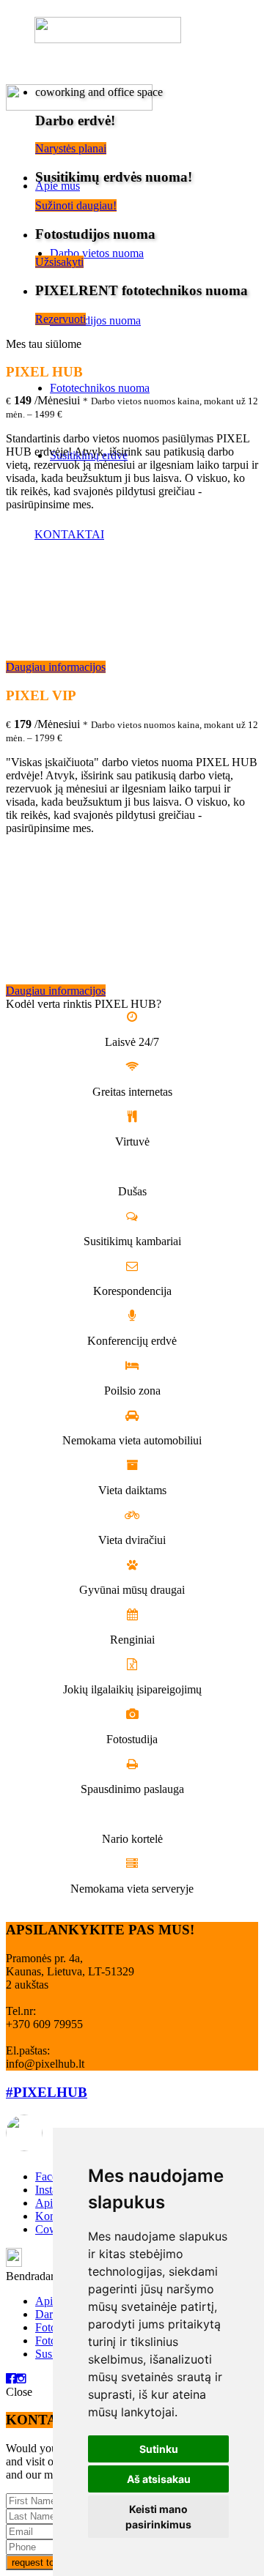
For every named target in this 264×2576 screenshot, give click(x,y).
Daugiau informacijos (56, 667)
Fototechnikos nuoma (100, 388)
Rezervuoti (60, 319)
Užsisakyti (59, 262)
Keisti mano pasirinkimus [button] (158, 2517)
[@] (46, 2133)
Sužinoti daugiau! (76, 205)
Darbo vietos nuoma (97, 253)
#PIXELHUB (47, 2092)
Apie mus (58, 186)
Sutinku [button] (159, 2449)
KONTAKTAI (69, 534)
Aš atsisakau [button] (159, 2479)
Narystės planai (71, 148)
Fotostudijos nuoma (95, 320)
